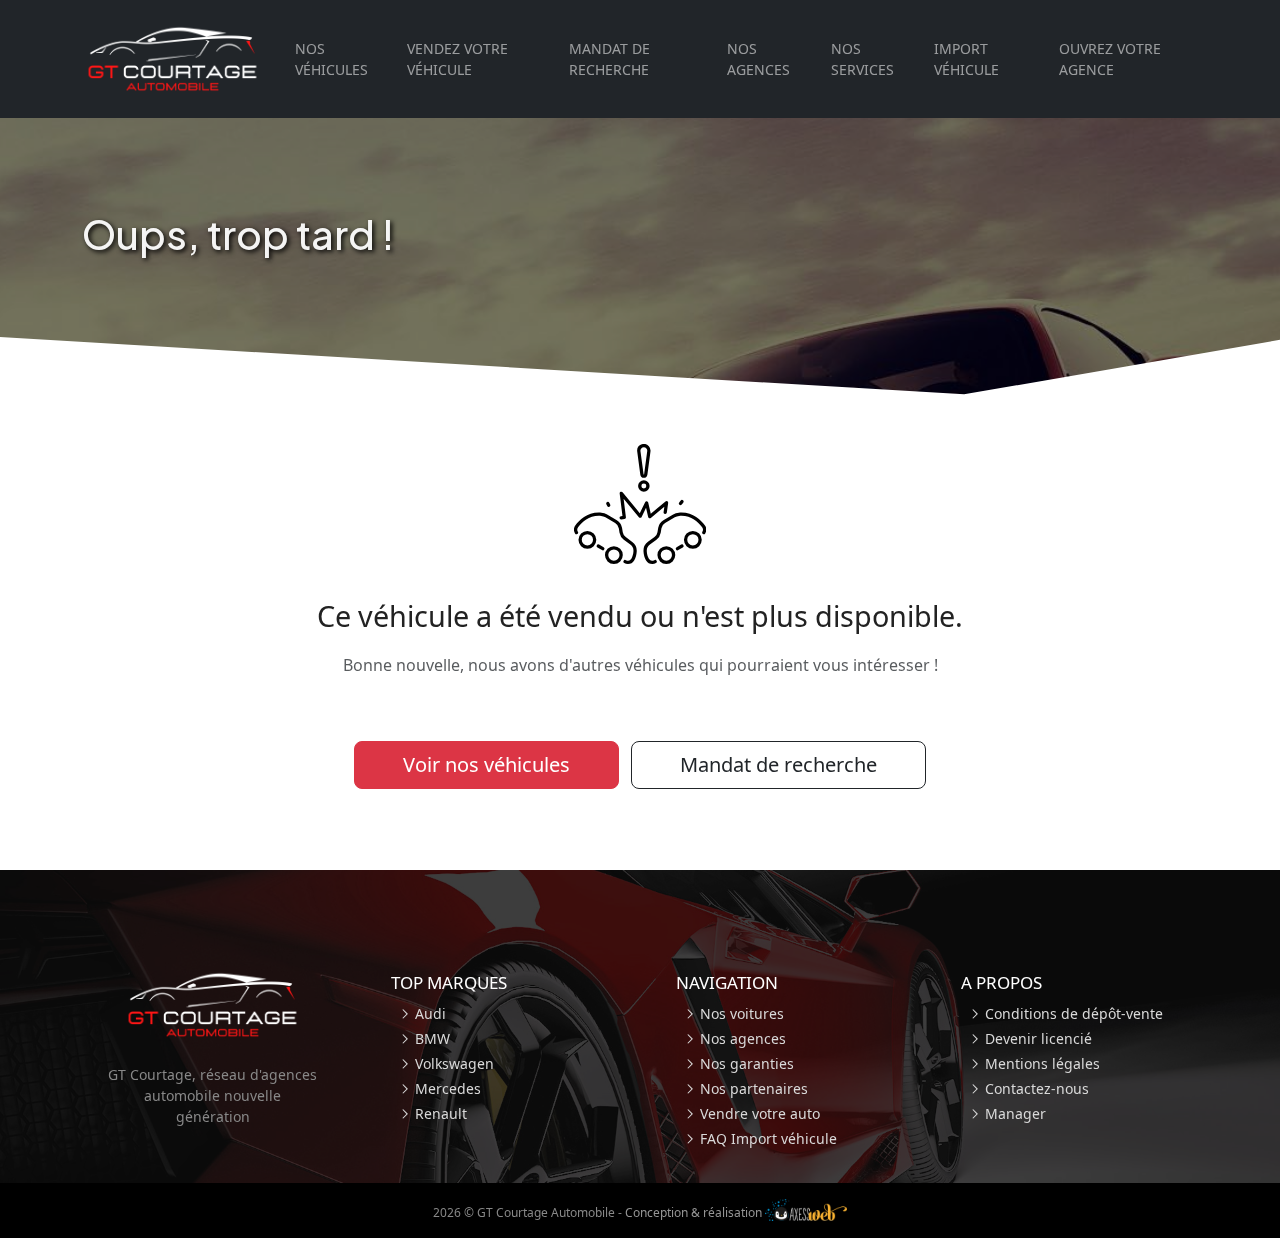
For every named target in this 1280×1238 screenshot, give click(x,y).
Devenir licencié (1038, 1038)
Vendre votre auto (760, 1113)
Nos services (862, 59)
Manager (1015, 1113)
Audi (430, 1013)
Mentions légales (1042, 1063)
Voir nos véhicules (486, 764)
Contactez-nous (1037, 1088)
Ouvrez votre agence (1110, 59)
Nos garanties (747, 1063)
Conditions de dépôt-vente (1074, 1013)
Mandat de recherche (609, 59)
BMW (432, 1038)
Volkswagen (454, 1063)
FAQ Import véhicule (768, 1138)
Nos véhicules (331, 59)
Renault (441, 1113)
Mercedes (448, 1088)
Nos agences (758, 59)
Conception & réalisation (695, 1212)
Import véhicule (966, 59)
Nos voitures (742, 1013)
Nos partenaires (754, 1088)
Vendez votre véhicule (457, 59)
